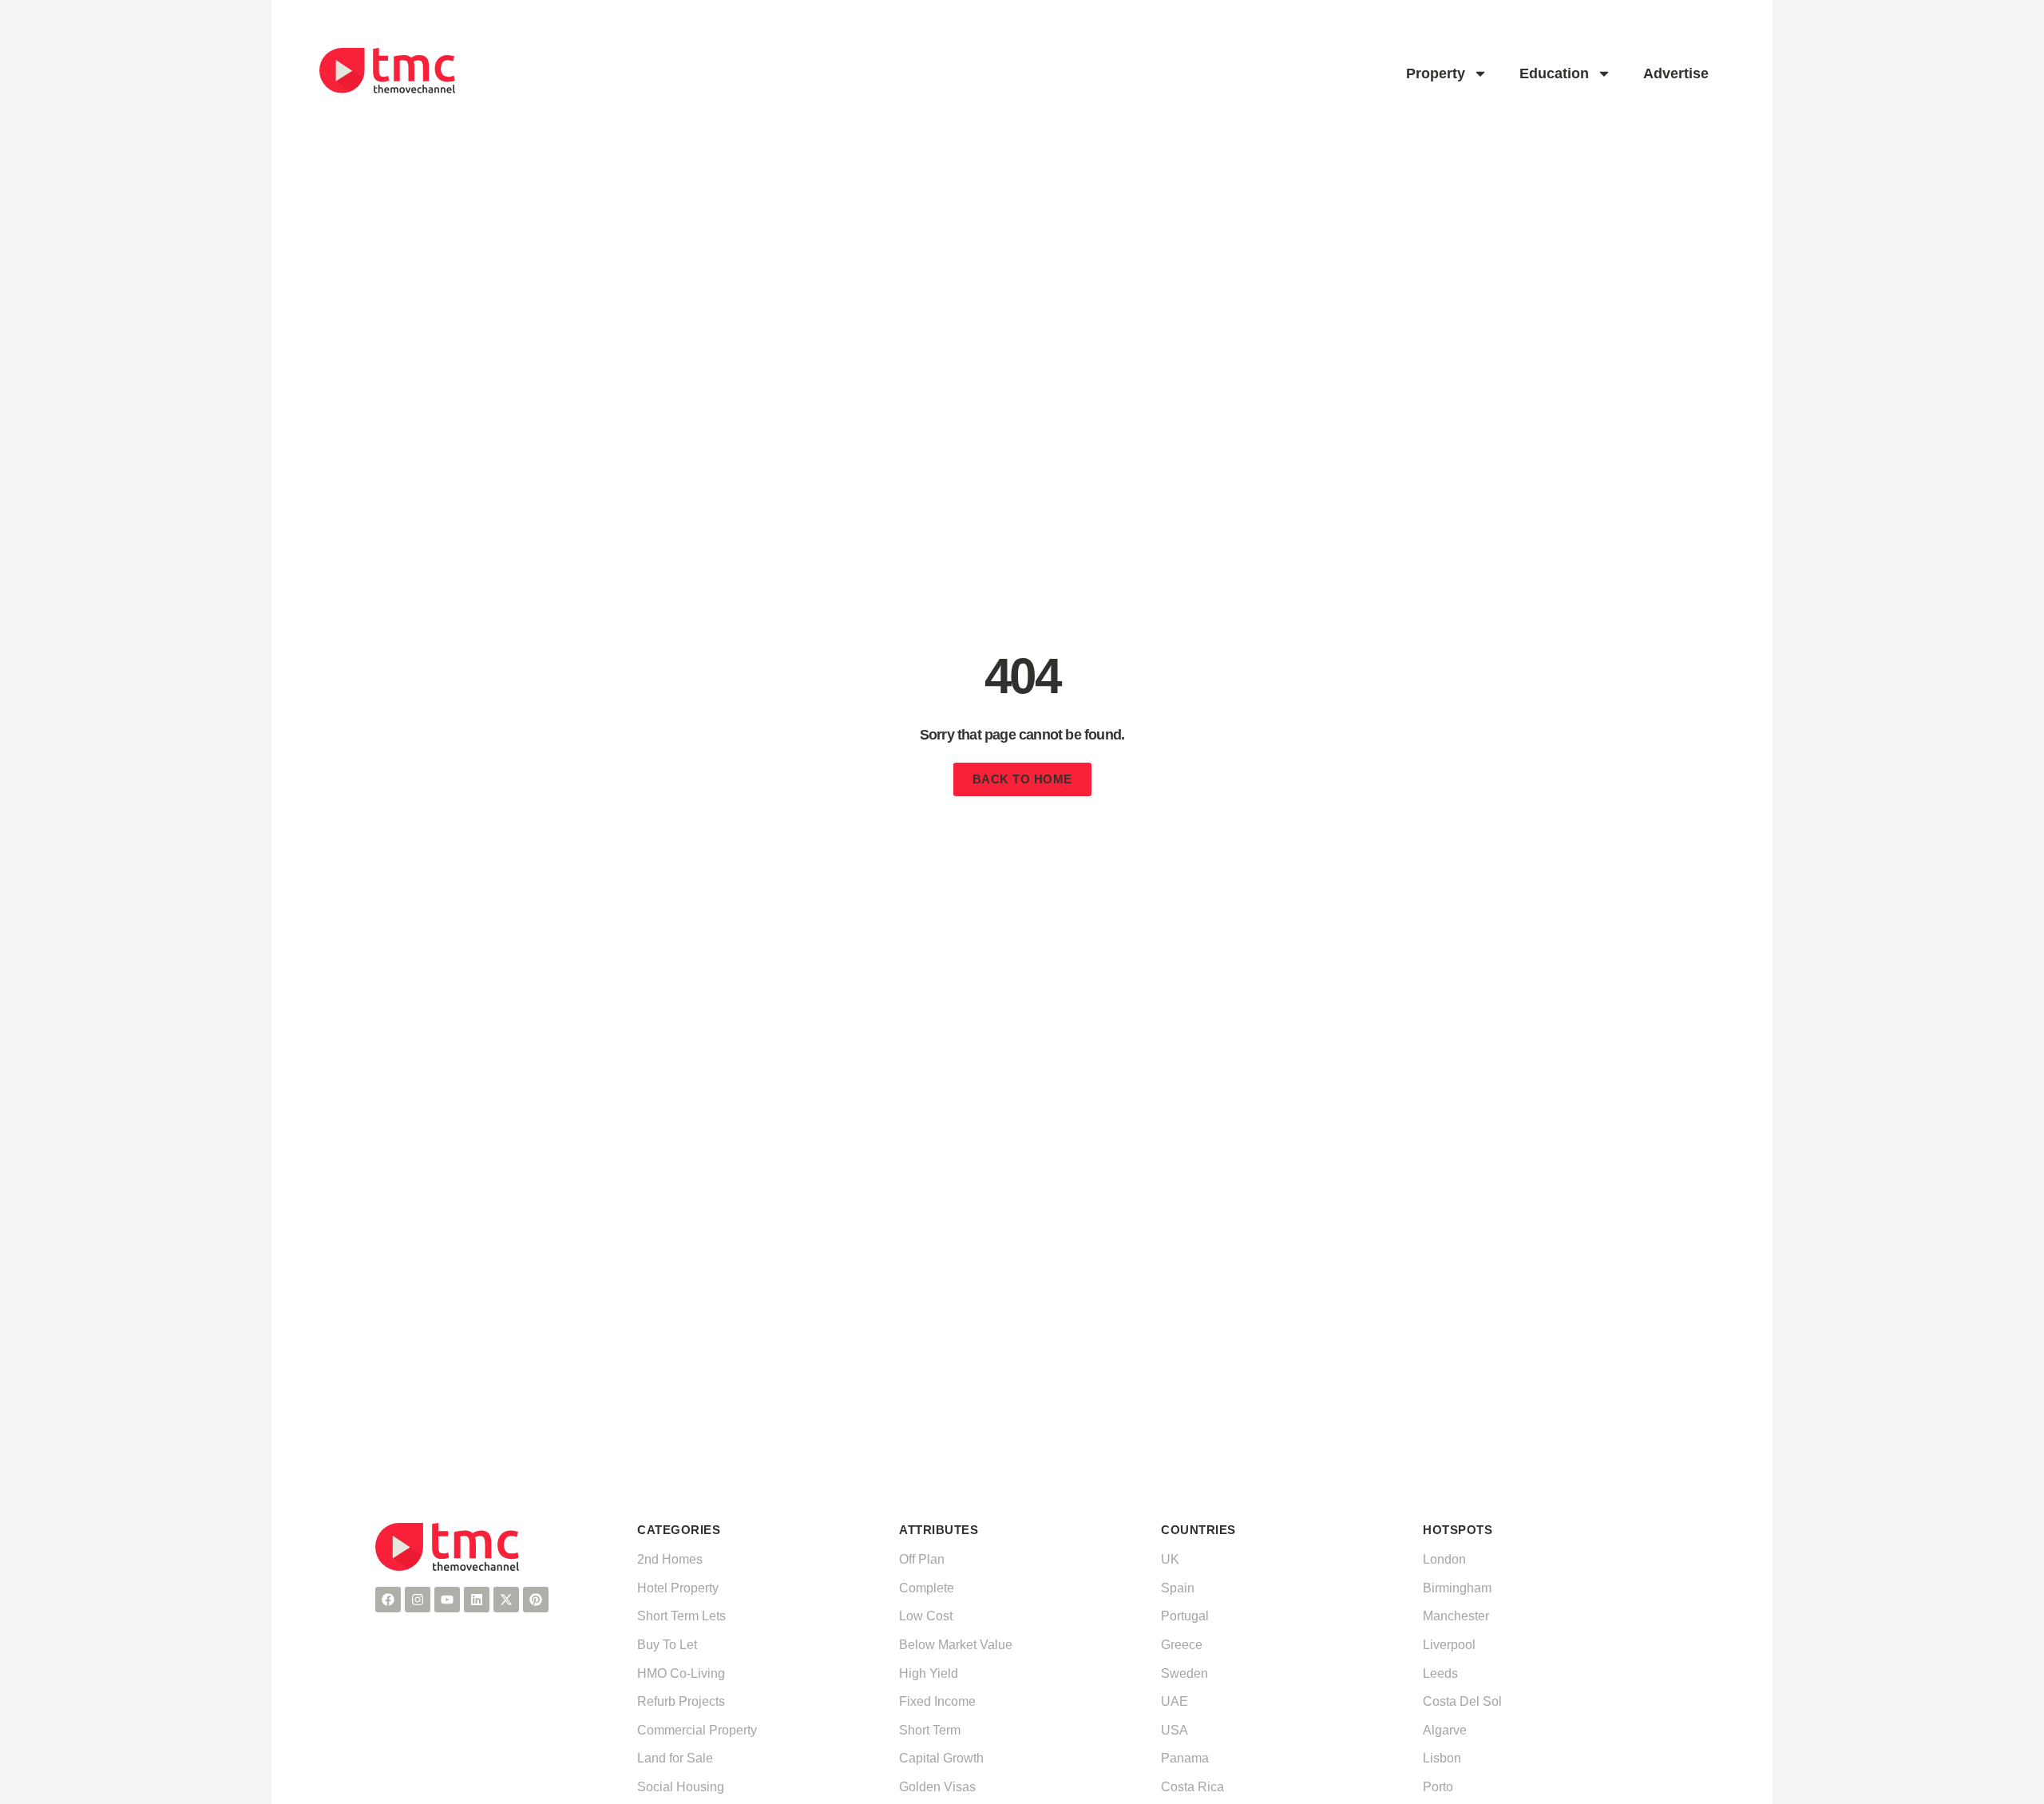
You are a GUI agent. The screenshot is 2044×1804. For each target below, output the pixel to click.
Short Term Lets (681, 1616)
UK (1170, 1559)
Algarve (1445, 1730)
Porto (1438, 1787)
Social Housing (681, 1787)
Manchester (1456, 1616)
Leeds (1440, 1673)
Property (1436, 73)
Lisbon (1442, 1758)
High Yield (929, 1673)
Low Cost (926, 1616)
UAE (1175, 1701)
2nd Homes (670, 1559)
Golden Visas (937, 1787)
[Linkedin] (477, 1600)
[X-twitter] (506, 1600)
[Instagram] (418, 1600)
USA (1175, 1730)
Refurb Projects (681, 1701)
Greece (1182, 1645)
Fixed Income (937, 1701)
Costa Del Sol (1462, 1701)
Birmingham (1457, 1588)
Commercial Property (697, 1730)
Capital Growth (941, 1758)
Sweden (1184, 1673)
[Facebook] (388, 1600)
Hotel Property (678, 1588)
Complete (927, 1588)
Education (1554, 73)
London (1444, 1559)
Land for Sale (675, 1758)
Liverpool (1449, 1645)
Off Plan (922, 1559)
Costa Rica (1192, 1787)
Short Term (930, 1730)
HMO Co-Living (681, 1673)
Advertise (1676, 73)
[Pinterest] (536, 1600)
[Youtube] (447, 1600)
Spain (1178, 1588)
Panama (1185, 1758)
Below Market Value (956, 1645)
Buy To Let (667, 1645)
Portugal (1185, 1616)
